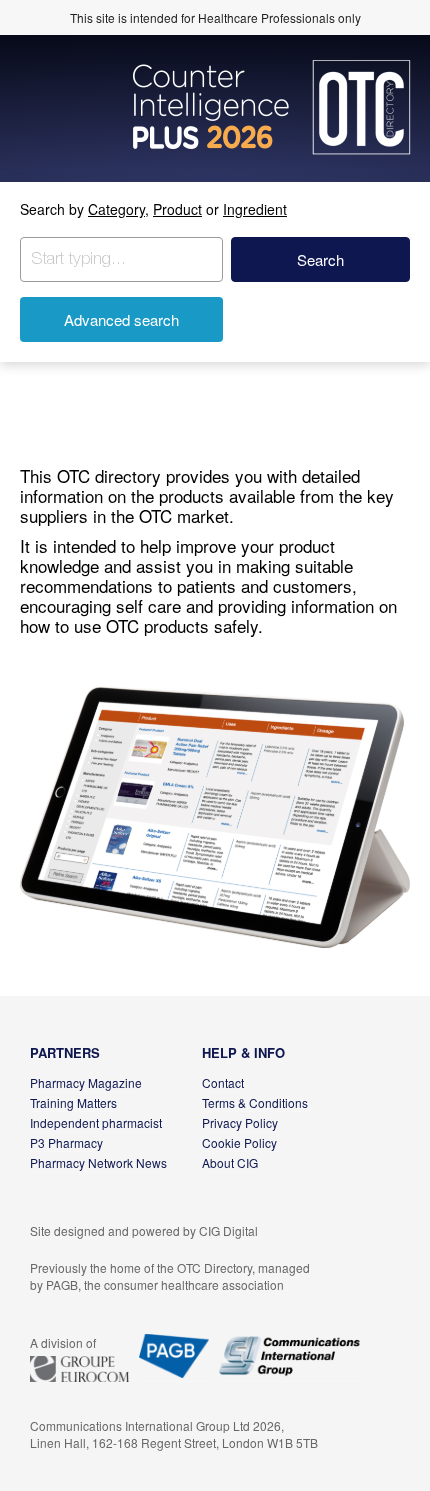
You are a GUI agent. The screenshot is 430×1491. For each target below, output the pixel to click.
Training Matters (73, 1102)
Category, (118, 209)
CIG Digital (228, 1230)
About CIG (230, 1162)
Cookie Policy (239, 1142)
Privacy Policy (240, 1122)
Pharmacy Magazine (86, 1082)
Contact (223, 1082)
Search (320, 259)
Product (177, 209)
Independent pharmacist (96, 1122)
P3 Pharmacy (66, 1142)
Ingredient (255, 209)
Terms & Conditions (255, 1102)
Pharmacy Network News (98, 1162)
